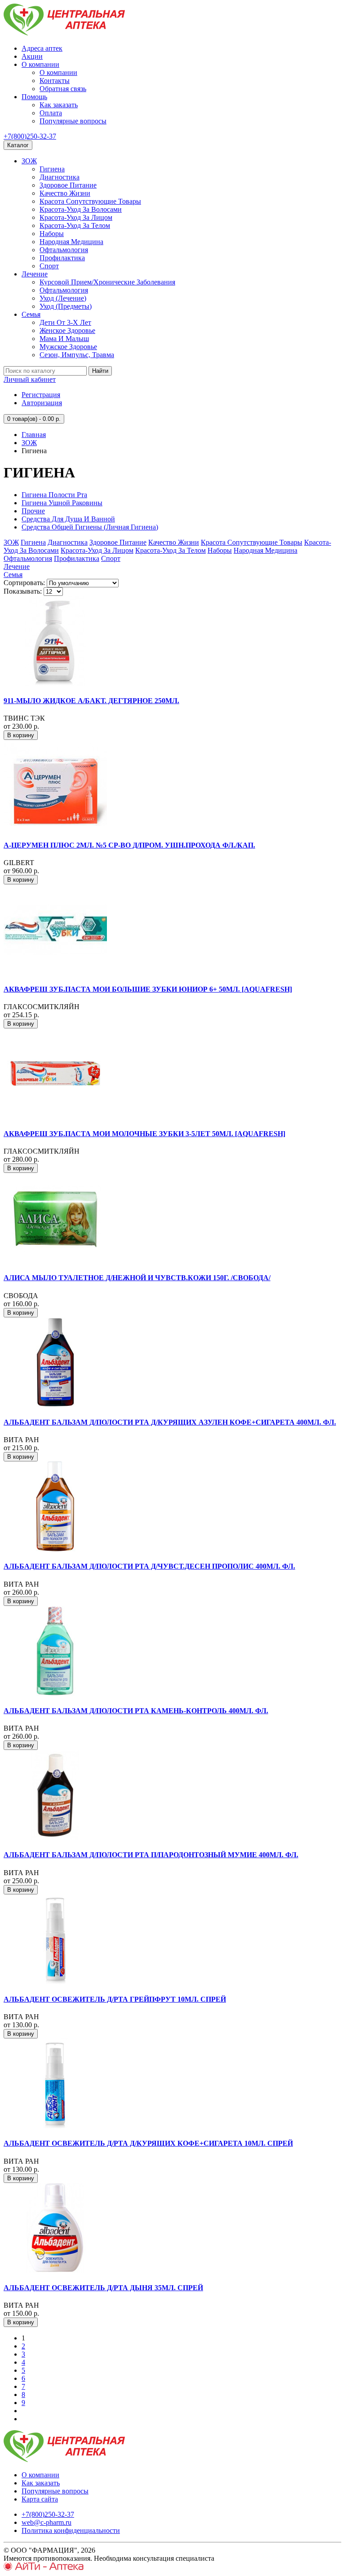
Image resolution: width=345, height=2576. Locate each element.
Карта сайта (40, 2499)
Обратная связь (63, 89)
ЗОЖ (29, 161)
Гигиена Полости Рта (54, 495)
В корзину (21, 735)
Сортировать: (24, 583)
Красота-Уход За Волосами (81, 209)
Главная (34, 435)
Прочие (33, 511)
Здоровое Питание (68, 185)
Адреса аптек (42, 48)
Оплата (51, 113)
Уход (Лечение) (63, 298)
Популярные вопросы (73, 121)
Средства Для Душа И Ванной (68, 519)
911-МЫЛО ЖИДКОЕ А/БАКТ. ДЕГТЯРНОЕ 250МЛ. (91, 701)
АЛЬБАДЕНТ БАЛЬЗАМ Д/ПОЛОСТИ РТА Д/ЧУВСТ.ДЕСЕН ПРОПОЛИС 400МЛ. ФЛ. (149, 1566)
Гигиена (52, 169)
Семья (31, 314)
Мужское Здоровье (68, 347)
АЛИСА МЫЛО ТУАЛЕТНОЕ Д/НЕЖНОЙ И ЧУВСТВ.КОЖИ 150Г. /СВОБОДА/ (137, 1278)
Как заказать (59, 105)
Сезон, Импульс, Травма (77, 355)
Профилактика (62, 258)
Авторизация (42, 403)
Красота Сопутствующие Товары (90, 201)
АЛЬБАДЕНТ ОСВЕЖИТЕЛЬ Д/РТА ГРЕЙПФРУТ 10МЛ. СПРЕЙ (115, 1999)
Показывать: (23, 591)
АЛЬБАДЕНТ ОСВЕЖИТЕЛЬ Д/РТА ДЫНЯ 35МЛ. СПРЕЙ (103, 2288)
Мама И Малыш (64, 339)
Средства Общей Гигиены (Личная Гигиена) (90, 527)
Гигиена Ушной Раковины (62, 503)
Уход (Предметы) (66, 306)
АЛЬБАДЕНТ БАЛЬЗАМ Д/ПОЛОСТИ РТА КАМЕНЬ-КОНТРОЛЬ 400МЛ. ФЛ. (136, 1711)
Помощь (34, 97)
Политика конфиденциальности (71, 2530)
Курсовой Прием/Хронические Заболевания (107, 282)
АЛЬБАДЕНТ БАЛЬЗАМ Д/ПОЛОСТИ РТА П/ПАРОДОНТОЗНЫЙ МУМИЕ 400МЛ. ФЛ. (151, 1855)
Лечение (35, 274)
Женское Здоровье (67, 330)
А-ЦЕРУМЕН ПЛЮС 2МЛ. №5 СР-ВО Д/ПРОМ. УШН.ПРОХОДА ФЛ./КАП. (129, 845)
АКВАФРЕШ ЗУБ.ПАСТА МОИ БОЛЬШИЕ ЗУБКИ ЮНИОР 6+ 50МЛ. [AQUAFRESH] (148, 989)
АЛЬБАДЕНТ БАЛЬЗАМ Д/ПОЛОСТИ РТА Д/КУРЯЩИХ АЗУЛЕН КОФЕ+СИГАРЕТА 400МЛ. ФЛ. (170, 1422)
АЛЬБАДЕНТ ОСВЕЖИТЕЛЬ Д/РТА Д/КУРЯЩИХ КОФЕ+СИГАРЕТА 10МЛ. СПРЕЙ (148, 2143)
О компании (40, 64)
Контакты (55, 81)
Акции (32, 56)
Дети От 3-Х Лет (65, 322)
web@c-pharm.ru (46, 2522)
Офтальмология (64, 250)
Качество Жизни (65, 193)
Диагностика (60, 177)
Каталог (18, 145)
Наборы (52, 234)
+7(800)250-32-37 (30, 136)
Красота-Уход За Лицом (76, 217)
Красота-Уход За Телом (75, 225)
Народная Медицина (71, 242)
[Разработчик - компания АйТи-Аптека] (44, 2568)
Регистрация (41, 395)
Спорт (49, 266)
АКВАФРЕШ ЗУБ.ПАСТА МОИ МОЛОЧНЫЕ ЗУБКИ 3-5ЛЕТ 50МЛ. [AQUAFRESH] (144, 1134)
